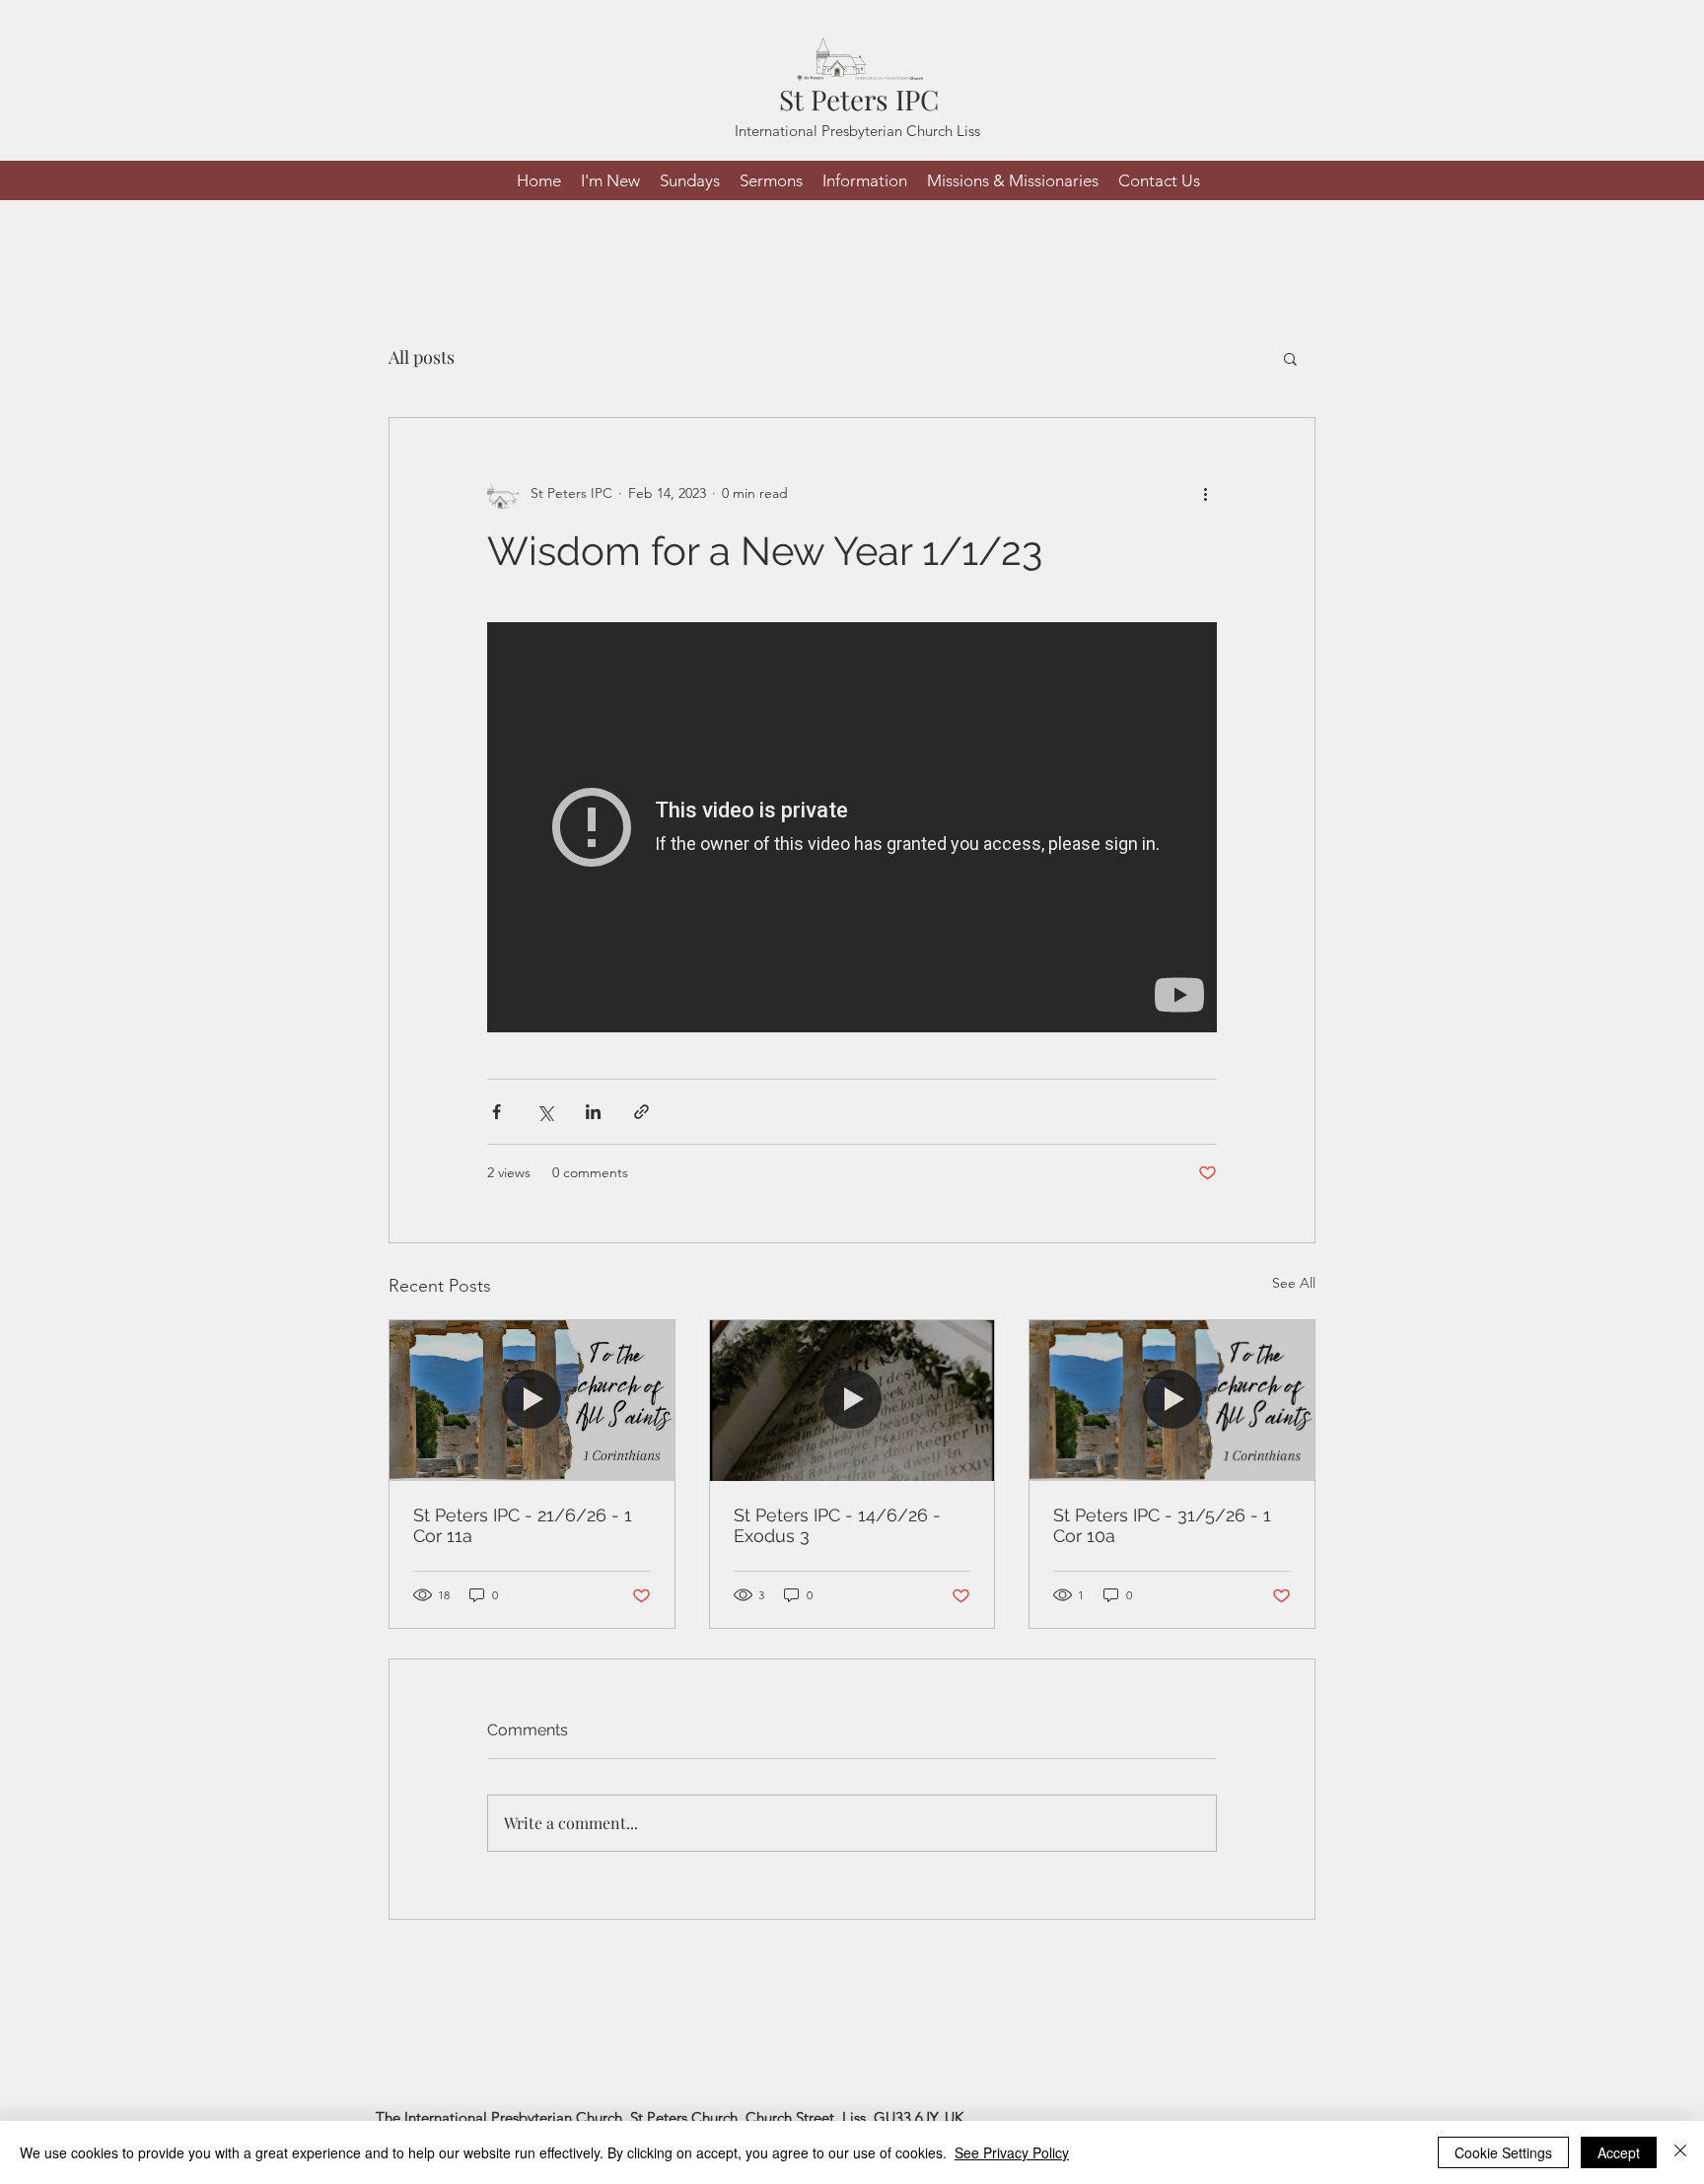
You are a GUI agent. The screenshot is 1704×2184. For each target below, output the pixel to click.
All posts (422, 357)
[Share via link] (641, 1112)
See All (1294, 1283)
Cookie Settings (1503, 2152)
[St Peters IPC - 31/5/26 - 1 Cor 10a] (1172, 1400)
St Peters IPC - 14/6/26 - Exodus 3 (837, 1525)
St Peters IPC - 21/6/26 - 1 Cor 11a (523, 1525)
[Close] (1680, 2152)
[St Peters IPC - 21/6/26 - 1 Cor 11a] (532, 1400)
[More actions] (1205, 493)
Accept (1619, 2152)
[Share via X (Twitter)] (545, 1112)
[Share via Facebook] (497, 1112)
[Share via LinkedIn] (593, 1112)
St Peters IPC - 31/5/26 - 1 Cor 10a (1162, 1525)
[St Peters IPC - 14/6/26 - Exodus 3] (852, 1400)
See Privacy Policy (1012, 2152)
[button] (1290, 358)
